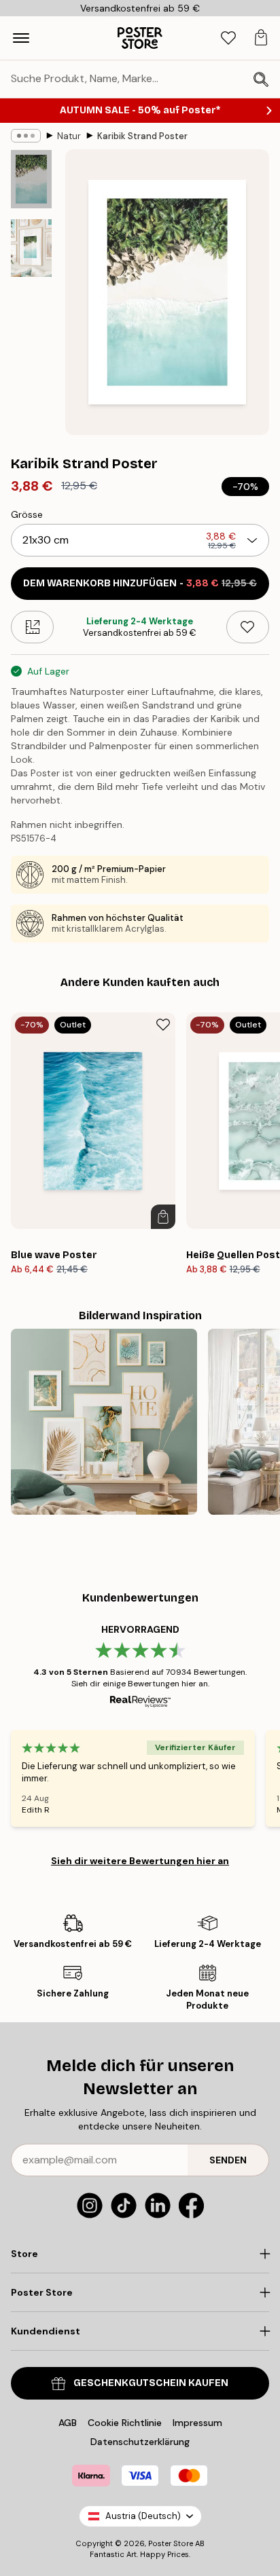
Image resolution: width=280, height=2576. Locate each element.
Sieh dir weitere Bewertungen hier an (140, 1861)
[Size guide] (32, 627)
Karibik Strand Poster (142, 136)
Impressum (197, 2423)
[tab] (228, 38)
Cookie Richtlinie (125, 2423)
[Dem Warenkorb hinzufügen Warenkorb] (163, 1217)
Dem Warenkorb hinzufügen (140, 583)
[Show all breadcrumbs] (26, 136)
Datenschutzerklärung (140, 2442)
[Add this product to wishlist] (248, 627)
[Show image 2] (31, 248)
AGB (68, 2423)
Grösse (27, 514)
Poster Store (171, 2543)
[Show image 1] (31, 179)
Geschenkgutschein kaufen (151, 2383)
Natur (69, 136)
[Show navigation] (21, 38)
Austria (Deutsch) (143, 2516)
